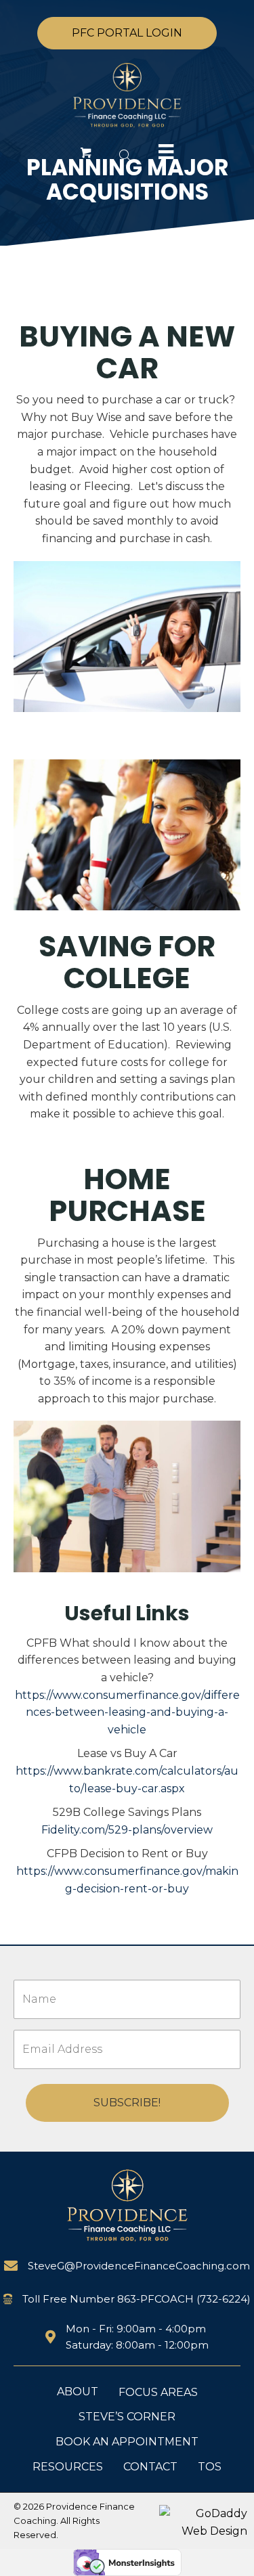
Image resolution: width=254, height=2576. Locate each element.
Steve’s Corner (127, 2417)
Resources (68, 2467)
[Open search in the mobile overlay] (123, 155)
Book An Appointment (127, 2442)
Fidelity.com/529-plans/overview (127, 1830)
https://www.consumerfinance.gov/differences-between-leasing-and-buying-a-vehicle (127, 1712)
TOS (210, 2467)
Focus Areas (158, 2392)
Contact (150, 2467)
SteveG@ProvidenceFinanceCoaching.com (139, 2266)
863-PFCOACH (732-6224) (184, 2299)
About (78, 2392)
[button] (127, 33)
